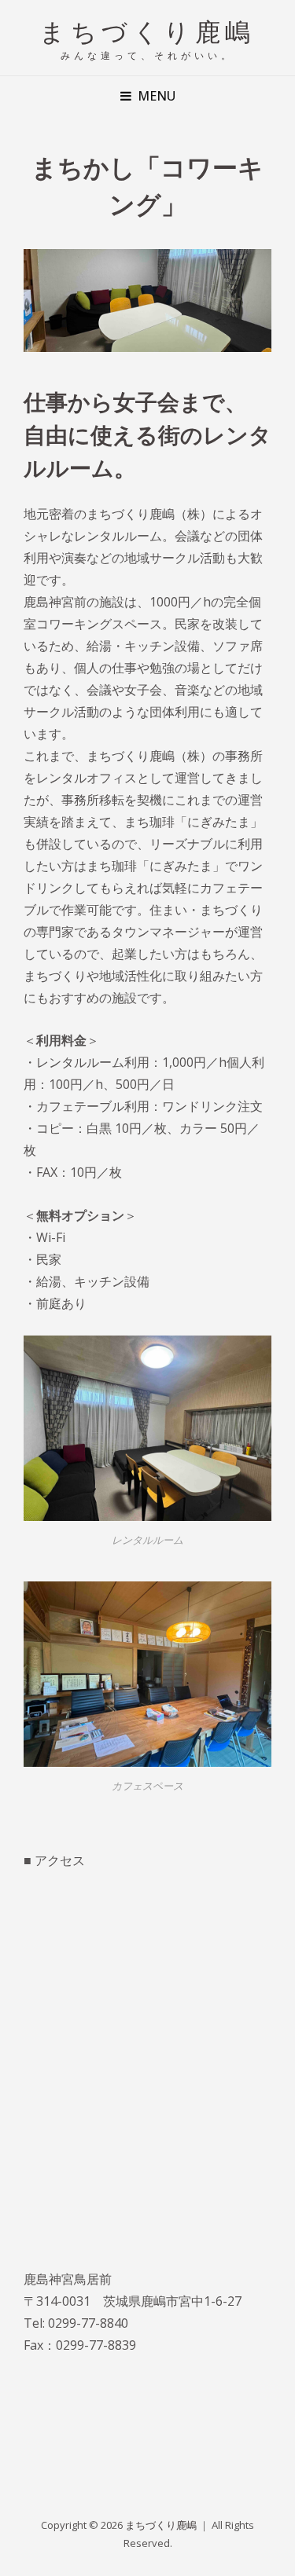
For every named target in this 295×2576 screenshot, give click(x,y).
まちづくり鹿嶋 (147, 30)
